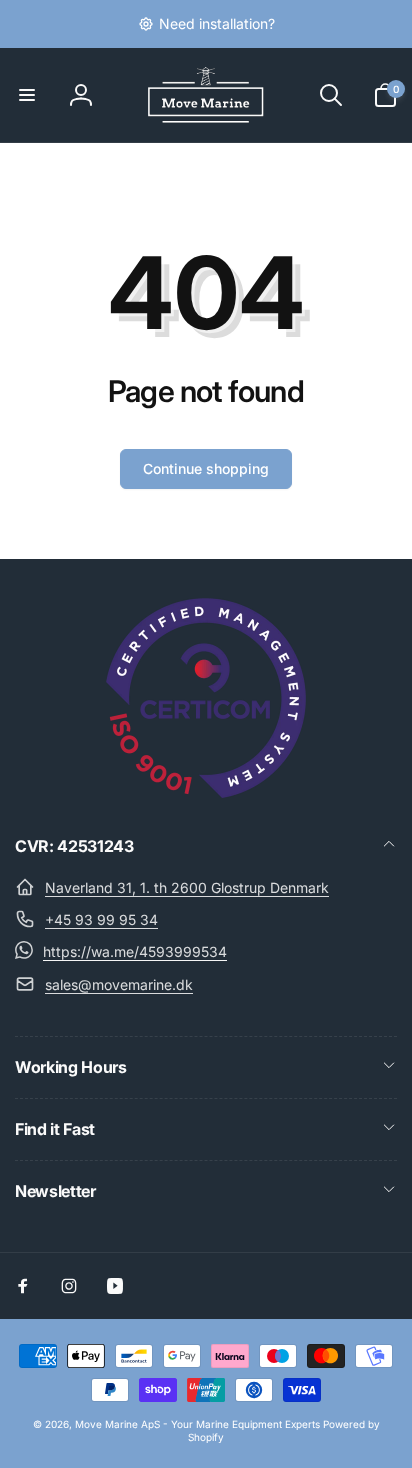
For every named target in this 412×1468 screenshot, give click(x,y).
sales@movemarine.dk (119, 984)
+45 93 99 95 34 (101, 919)
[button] (27, 95)
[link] (206, 24)
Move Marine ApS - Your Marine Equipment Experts (197, 1424)
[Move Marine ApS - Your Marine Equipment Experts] (206, 792)
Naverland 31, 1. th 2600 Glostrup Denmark (187, 887)
